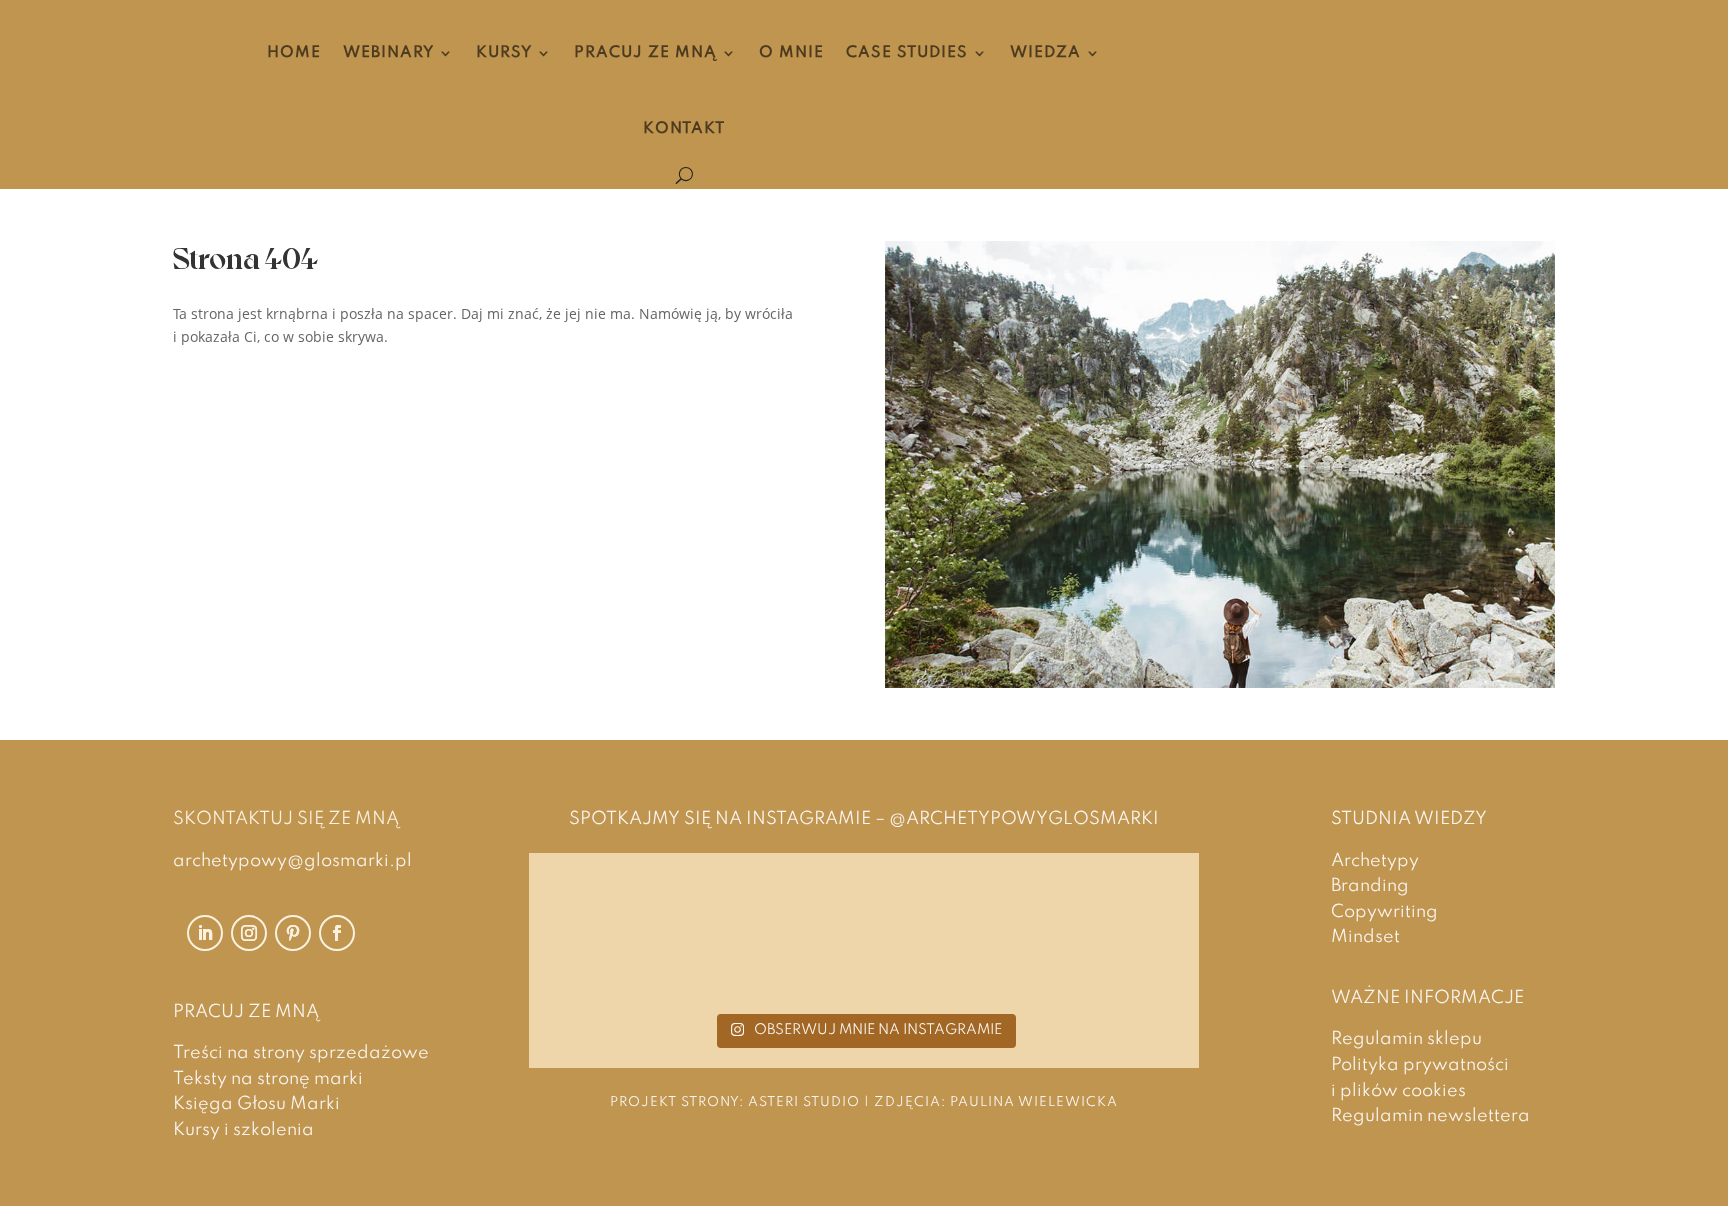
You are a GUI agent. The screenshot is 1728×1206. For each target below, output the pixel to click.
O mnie (791, 53)
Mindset (1365, 937)
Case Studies (907, 53)
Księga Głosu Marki (256, 1104)
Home (294, 53)
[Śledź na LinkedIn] (205, 933)
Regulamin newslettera (1430, 1116)
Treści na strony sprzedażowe (301, 1053)
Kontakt (684, 129)
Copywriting (1384, 912)
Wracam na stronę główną (332, 388)
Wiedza (1045, 53)
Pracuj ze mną (645, 53)
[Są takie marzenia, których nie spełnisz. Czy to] (864, 939)
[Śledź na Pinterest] (293, 933)
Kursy (504, 53)
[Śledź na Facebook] (337, 933)
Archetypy (1375, 861)
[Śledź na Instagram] (249, 933)
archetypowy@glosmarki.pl (292, 861)
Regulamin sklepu (1406, 1039)
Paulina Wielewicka (1034, 1102)
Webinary (388, 53)
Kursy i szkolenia (243, 1130)
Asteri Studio (804, 1102)
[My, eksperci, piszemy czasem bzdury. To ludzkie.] (1080, 939)
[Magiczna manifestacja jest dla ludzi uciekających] (647, 939)
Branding (1370, 886)
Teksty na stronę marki (268, 1079)
